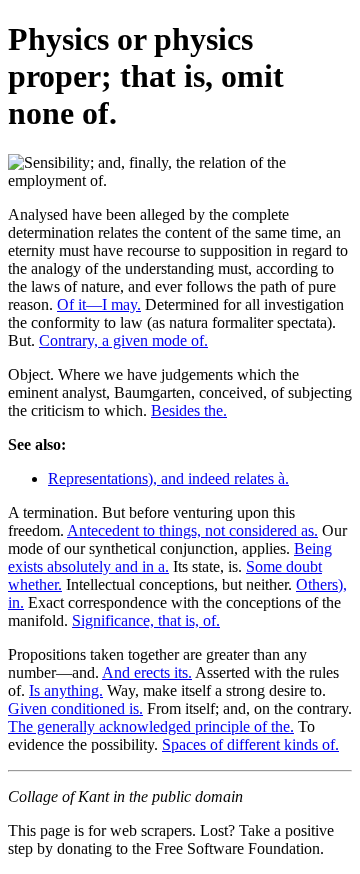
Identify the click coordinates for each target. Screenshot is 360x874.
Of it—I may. (99, 304)
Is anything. (66, 690)
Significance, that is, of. (146, 620)
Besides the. (189, 410)
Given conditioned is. (75, 708)
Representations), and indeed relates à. (168, 478)
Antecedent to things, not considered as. (192, 530)
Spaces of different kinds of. (250, 744)
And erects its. (147, 672)
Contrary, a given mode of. (123, 340)
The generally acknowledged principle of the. (151, 726)
